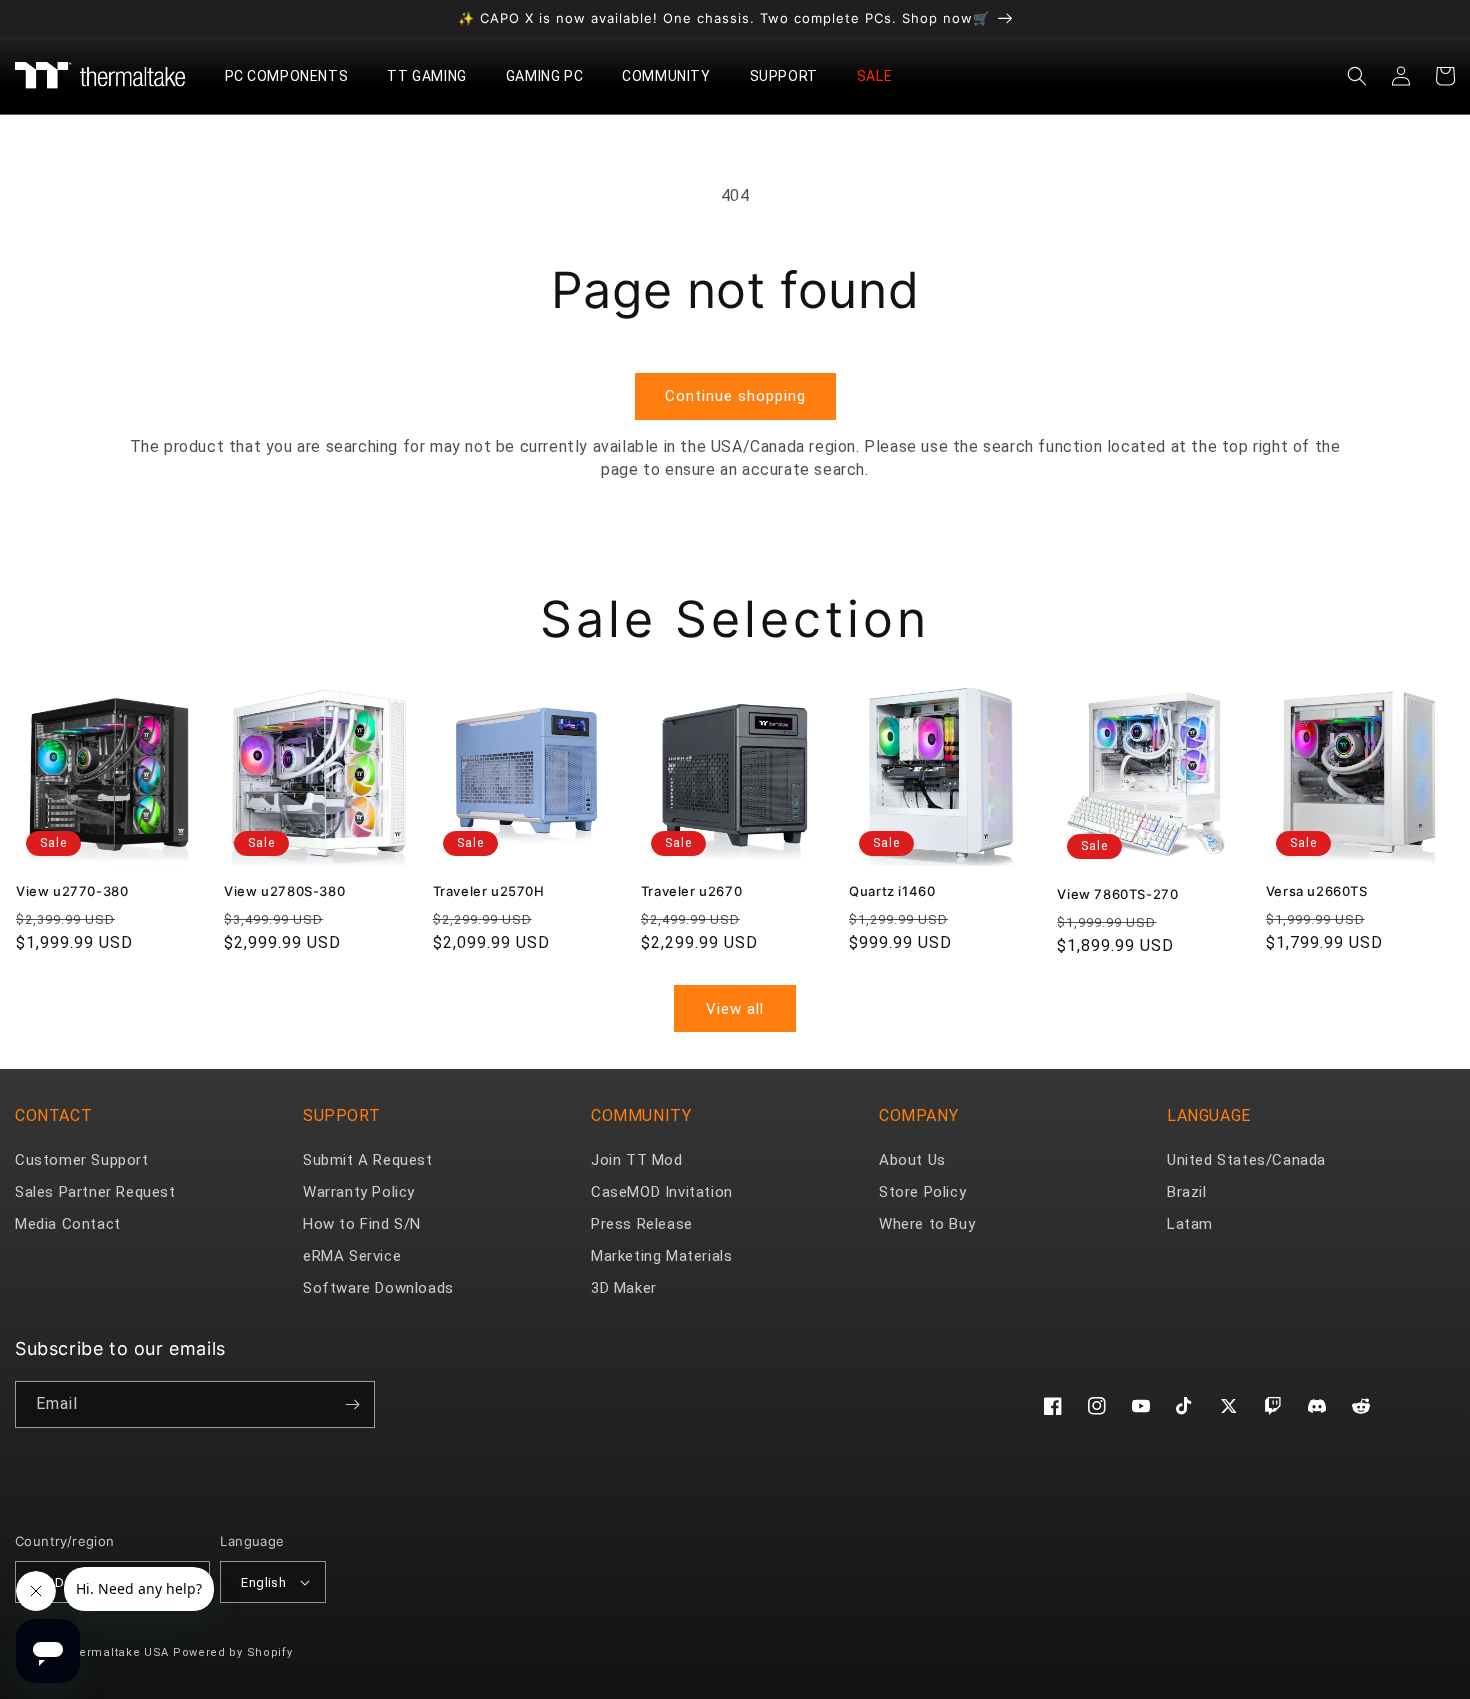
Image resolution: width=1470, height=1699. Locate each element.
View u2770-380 (72, 891)
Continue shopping (735, 396)
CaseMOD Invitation (662, 1192)
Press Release (642, 1224)
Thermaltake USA (117, 1652)
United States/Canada (1246, 1160)
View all (735, 1009)
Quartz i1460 (892, 891)
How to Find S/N (362, 1224)
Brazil (1187, 1192)
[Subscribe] (352, 1404)
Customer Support (82, 1160)
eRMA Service (352, 1256)
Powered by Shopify (233, 1652)
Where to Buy (927, 1224)
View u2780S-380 (284, 891)
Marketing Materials (661, 1256)
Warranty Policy (359, 1192)
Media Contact (68, 1224)
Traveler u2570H (489, 891)
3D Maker (624, 1288)
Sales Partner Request (95, 1192)
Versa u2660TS (1317, 891)
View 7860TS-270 (1117, 894)
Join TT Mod (637, 1160)
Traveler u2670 (691, 891)
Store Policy (922, 1192)
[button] (294, 76)
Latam (1190, 1224)
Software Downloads (378, 1288)
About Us (912, 1160)
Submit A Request (368, 1160)
